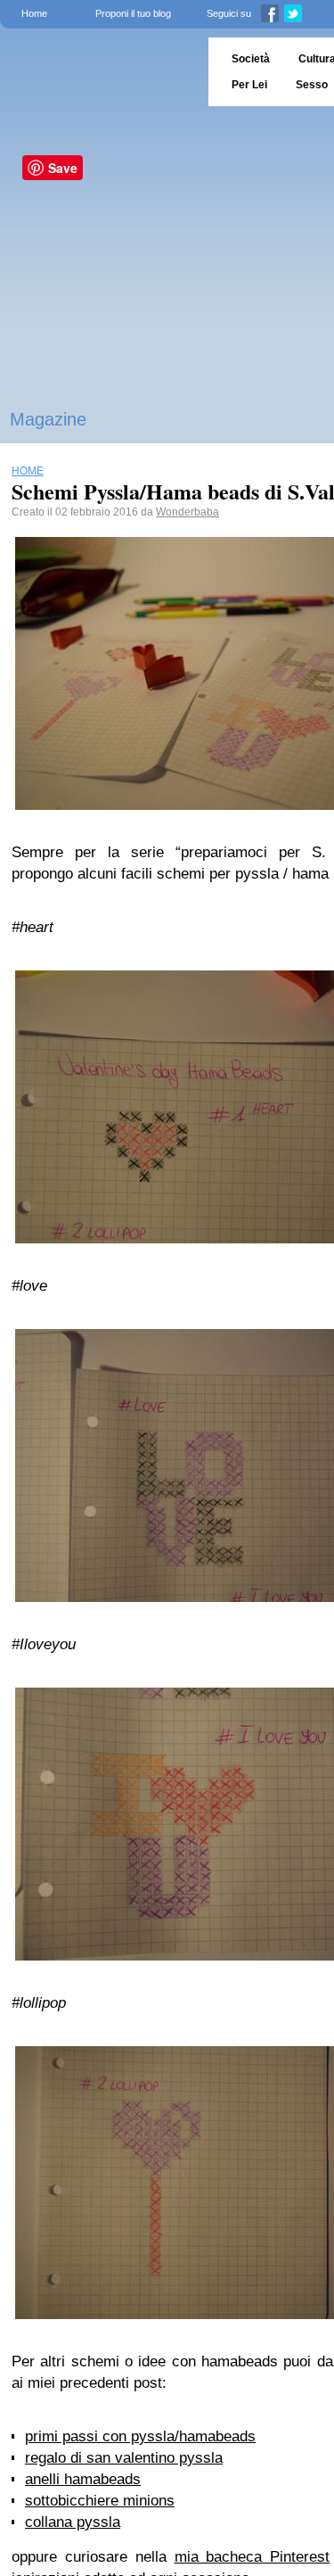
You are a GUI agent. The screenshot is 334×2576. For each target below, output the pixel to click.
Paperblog (98, 72)
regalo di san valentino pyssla (124, 2458)
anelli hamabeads (83, 2479)
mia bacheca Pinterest (253, 2557)
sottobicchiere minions (100, 2501)
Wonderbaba (187, 512)
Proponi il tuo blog (133, 13)
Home (34, 13)
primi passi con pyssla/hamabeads (140, 2436)
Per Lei (249, 85)
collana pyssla (73, 2522)
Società (251, 59)
